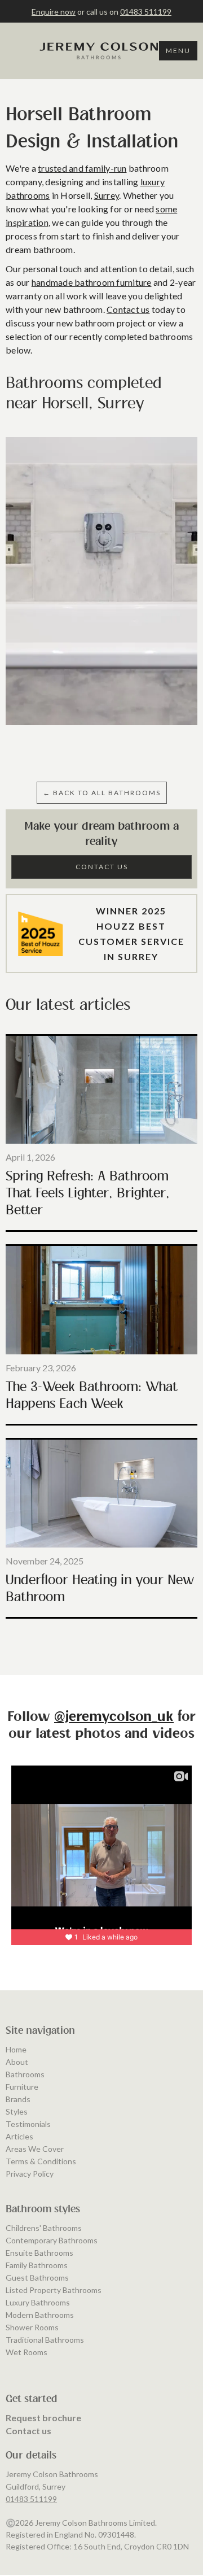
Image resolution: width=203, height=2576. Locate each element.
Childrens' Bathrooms (44, 2228)
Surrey (107, 195)
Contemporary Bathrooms (52, 2240)
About (17, 2062)
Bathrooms (25, 2074)
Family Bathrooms (37, 2265)
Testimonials (28, 2124)
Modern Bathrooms (40, 2315)
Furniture (22, 2087)
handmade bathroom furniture (92, 282)
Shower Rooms (32, 2327)
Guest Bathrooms (37, 2278)
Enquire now (54, 12)
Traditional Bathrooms (45, 2340)
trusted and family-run (82, 168)
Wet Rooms (27, 2352)
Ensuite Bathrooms (39, 2253)
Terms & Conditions (41, 2161)
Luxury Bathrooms (38, 2302)
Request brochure (43, 2418)
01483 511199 (146, 12)
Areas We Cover (35, 2149)
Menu (178, 51)
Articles (19, 2136)
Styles (17, 2111)
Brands (18, 2099)
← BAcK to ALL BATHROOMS (102, 793)
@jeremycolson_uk (114, 1717)
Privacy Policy (30, 2174)
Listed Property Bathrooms (54, 2290)
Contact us (128, 309)
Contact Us (102, 867)
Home (16, 2049)
